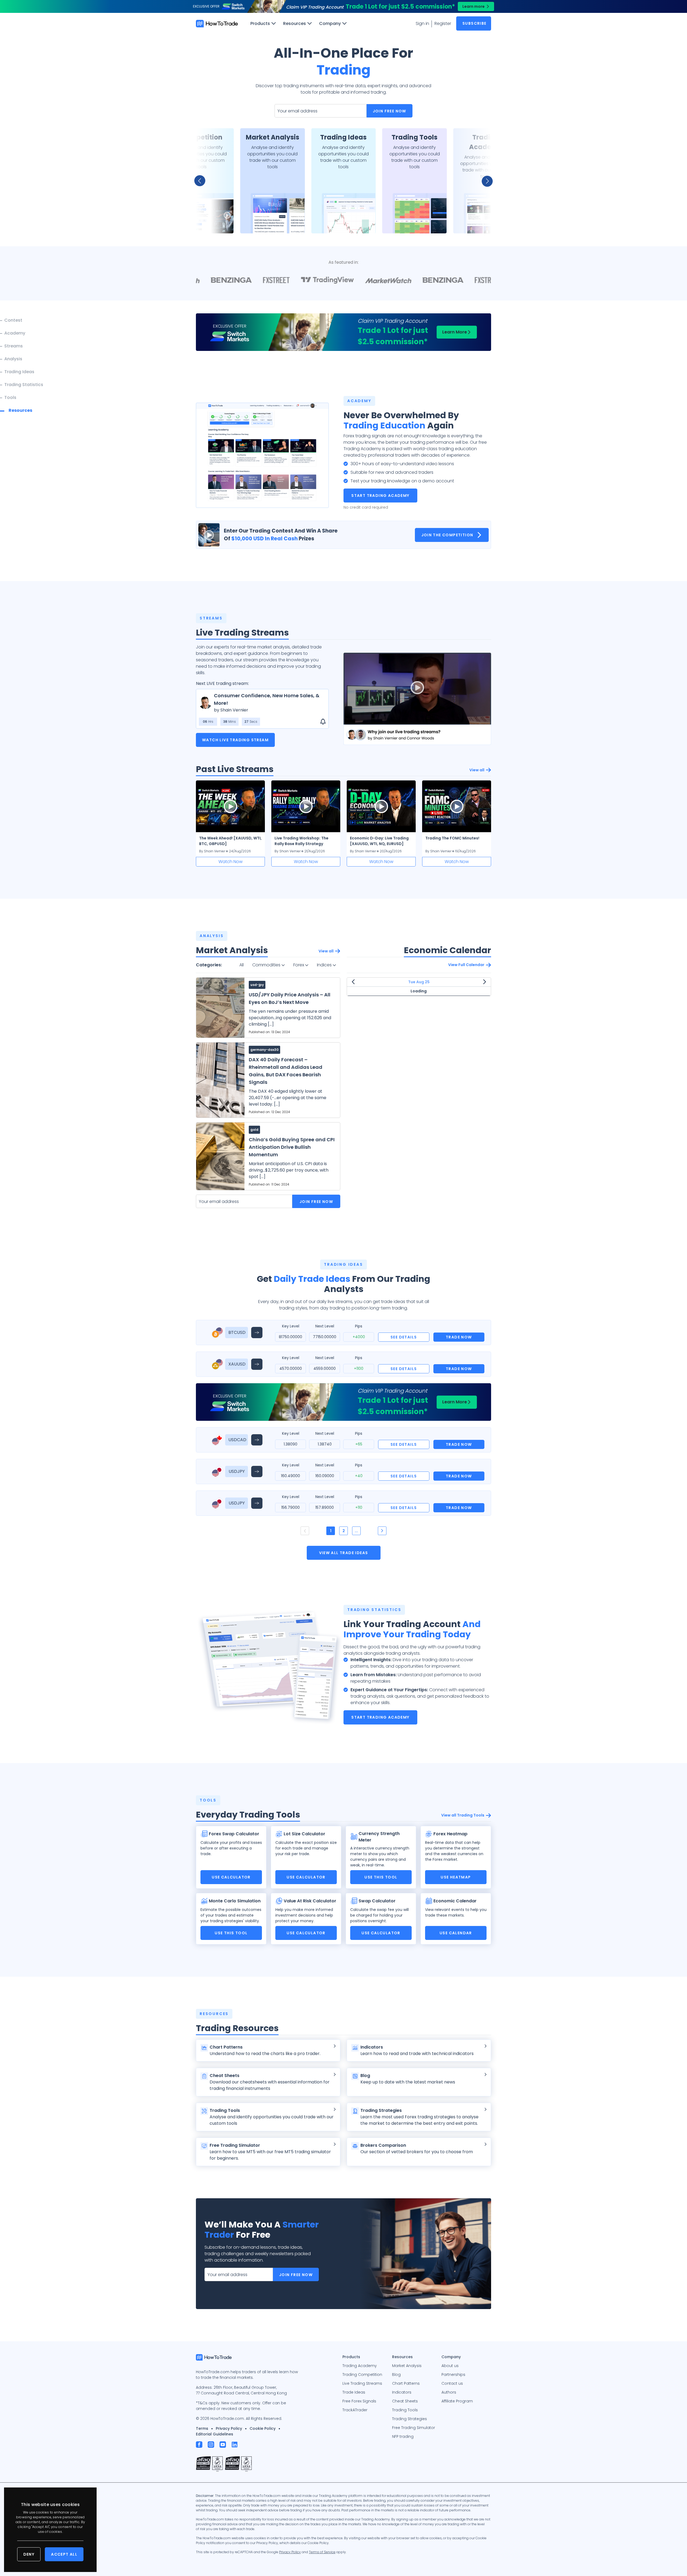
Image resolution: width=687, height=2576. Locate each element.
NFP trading (403, 2436)
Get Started (201, 222)
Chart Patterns (406, 2383)
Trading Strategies (410, 2419)
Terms (202, 2428)
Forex (299, 965)
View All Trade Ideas (344, 1553)
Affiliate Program (457, 2401)
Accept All (64, 2554)
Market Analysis (407, 2366)
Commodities (267, 965)
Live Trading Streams (362, 2383)
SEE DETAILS (404, 1337)
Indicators (402, 2392)
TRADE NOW (459, 1337)
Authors (449, 2392)
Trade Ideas (354, 2392)
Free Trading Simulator (414, 2428)
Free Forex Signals (359, 2401)
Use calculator (231, 1877)
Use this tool (381, 1877)
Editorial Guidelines (215, 2434)
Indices (325, 965)
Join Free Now (390, 111)
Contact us (452, 2383)
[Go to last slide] (203, 181)
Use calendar (456, 1933)
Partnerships (453, 2375)
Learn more (474, 6)
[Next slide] (484, 181)
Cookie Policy (263, 2428)
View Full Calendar (466, 965)
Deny (29, 2554)
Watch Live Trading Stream (235, 740)
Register (443, 23)
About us (450, 2366)
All (242, 965)
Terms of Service (322, 2552)
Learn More (455, 332)
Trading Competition (362, 2375)
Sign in (422, 23)
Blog (396, 2375)
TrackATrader (355, 2410)
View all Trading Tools (463, 1815)
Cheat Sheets (405, 2401)
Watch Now (231, 862)
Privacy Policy (229, 2428)
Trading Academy (360, 2366)
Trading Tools (405, 2410)
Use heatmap (456, 1877)
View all (477, 770)
